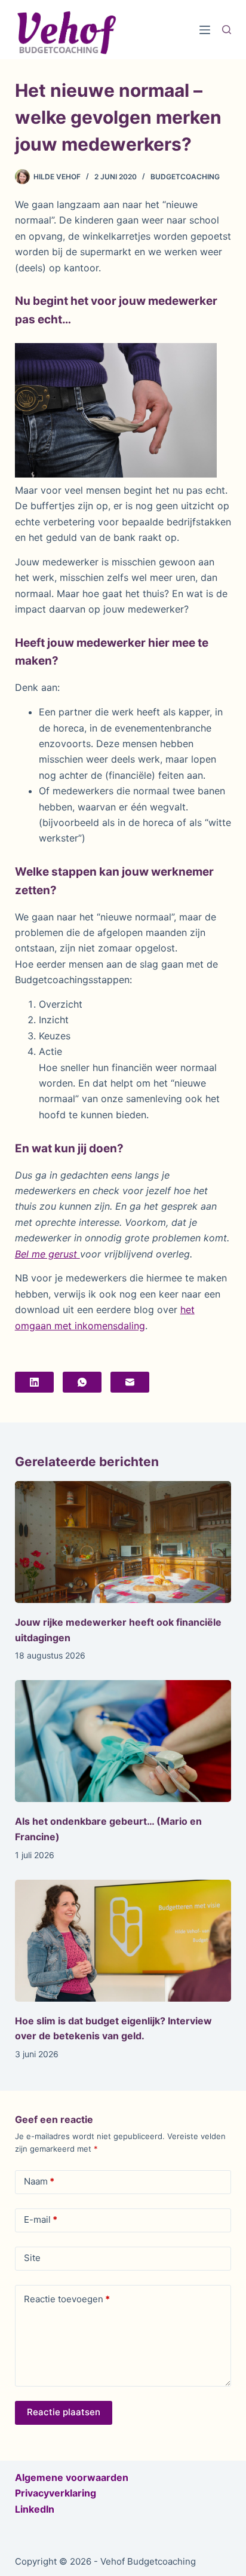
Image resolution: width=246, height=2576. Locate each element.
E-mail (41, 2219)
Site (32, 2258)
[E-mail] (130, 1382)
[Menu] (205, 30)
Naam (39, 2181)
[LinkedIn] (34, 1382)
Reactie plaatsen (64, 2412)
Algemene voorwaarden (72, 2477)
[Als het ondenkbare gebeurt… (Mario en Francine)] (123, 1741)
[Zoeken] (227, 30)
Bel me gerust (47, 1254)
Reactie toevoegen (67, 2299)
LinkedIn (35, 2509)
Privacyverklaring (56, 2493)
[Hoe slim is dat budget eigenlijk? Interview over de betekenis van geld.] (123, 1941)
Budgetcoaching (185, 177)
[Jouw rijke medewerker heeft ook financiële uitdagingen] (123, 1542)
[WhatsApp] (82, 1382)
